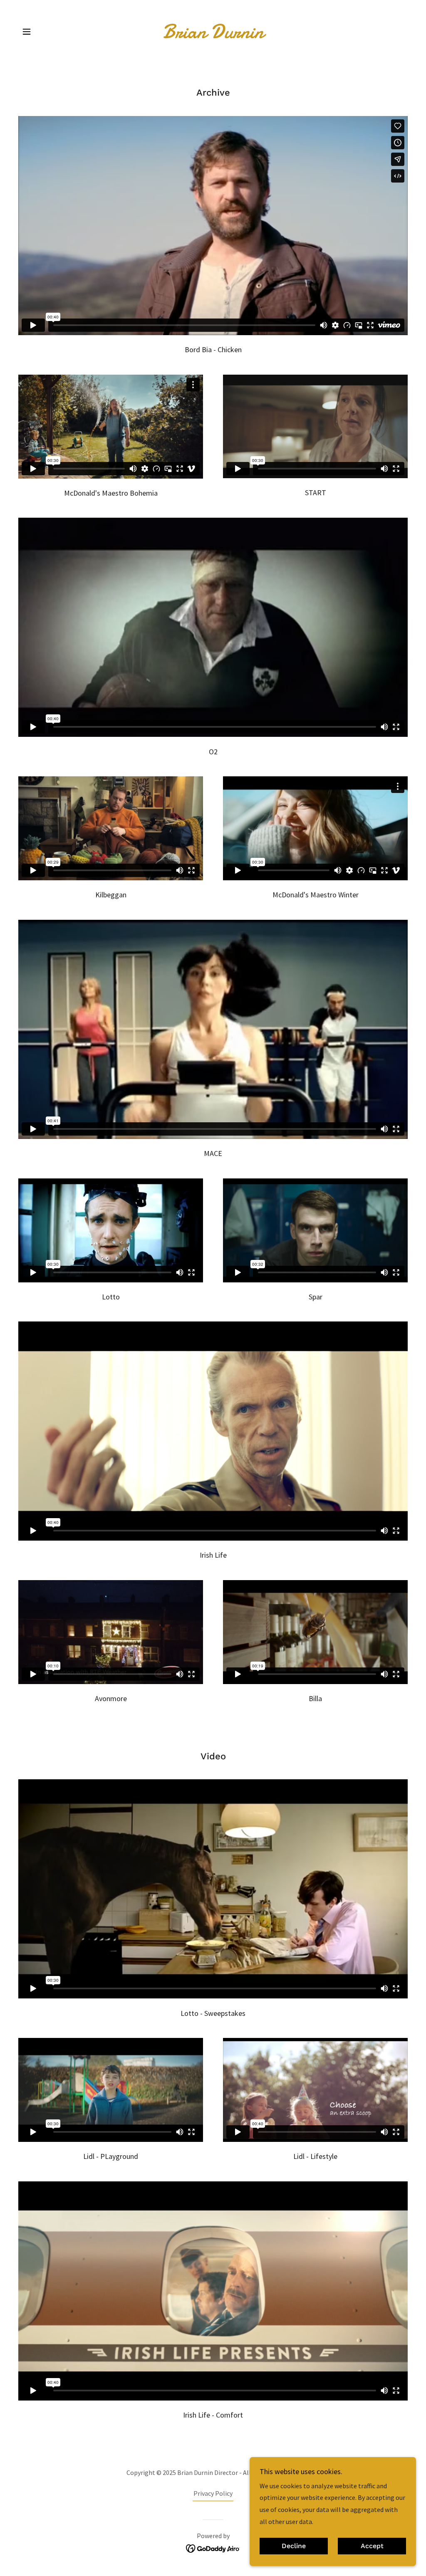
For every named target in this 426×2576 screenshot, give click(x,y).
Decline (294, 2546)
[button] (27, 32)
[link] (213, 35)
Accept (372, 2546)
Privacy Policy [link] (213, 2493)
